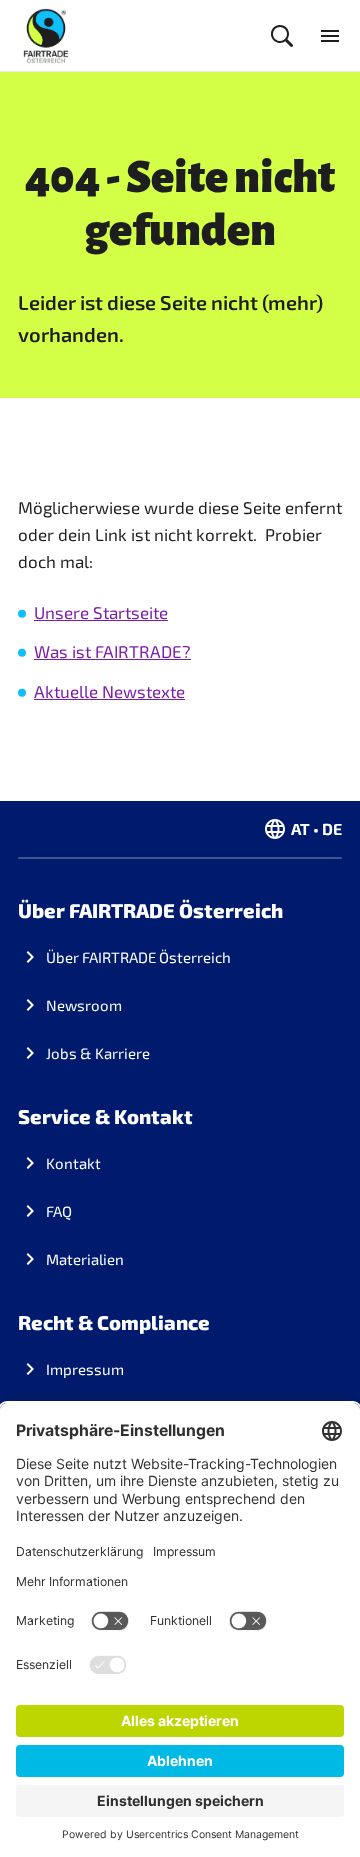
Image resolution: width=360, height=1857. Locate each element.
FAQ (59, 1211)
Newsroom (84, 1005)
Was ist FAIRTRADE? (112, 651)
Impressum (85, 1369)
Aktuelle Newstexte (109, 691)
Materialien (85, 1259)
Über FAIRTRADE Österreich (138, 957)
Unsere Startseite (101, 612)
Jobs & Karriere (98, 1053)
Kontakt (73, 1163)
